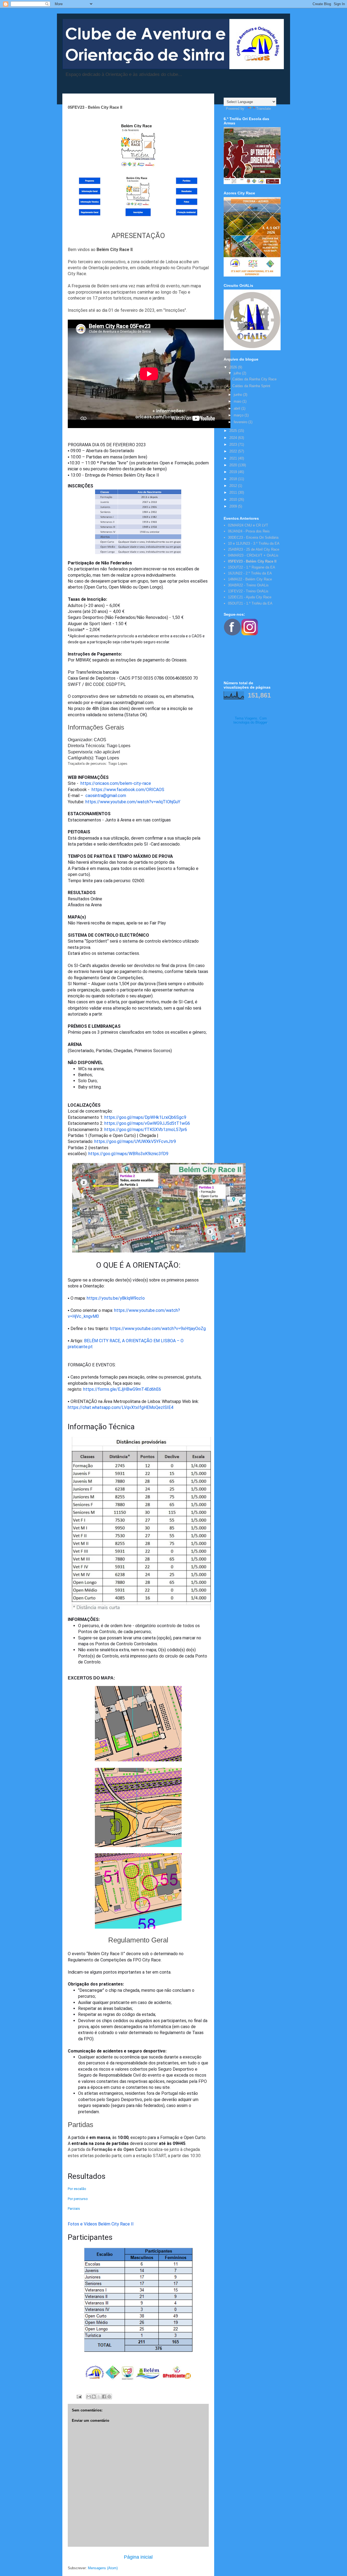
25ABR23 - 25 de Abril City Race (254, 549)
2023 (234, 444)
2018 (234, 479)
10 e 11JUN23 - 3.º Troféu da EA (254, 543)
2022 (234, 451)
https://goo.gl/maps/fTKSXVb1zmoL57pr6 (146, 1130)
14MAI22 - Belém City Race (250, 579)
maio (238, 401)
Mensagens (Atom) (103, 2568)
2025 (234, 431)
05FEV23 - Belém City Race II (252, 561)
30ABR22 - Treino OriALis (248, 585)
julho (238, 373)
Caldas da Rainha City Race (254, 379)
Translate (264, 109)
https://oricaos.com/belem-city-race (116, 783)
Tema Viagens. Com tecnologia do (250, 720)
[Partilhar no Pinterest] (109, 2397)
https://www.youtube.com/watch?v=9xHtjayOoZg (158, 1329)
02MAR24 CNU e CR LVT (248, 525)
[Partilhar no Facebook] (104, 2397)
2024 (234, 438)
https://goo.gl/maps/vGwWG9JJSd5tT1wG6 (147, 1123)
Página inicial (138, 2557)
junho (238, 395)
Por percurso (78, 2199)
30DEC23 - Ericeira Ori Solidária (253, 537)
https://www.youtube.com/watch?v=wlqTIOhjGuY (133, 802)
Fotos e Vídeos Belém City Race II (101, 2224)
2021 (234, 458)
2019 (234, 472)
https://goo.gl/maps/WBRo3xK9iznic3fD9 (128, 1154)
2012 (234, 486)
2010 (234, 500)
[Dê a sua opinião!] (94, 2397)
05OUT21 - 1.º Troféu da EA (250, 603)
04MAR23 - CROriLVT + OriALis (253, 555)
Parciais (74, 2209)
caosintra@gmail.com (106, 796)
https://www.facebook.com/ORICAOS (128, 790)
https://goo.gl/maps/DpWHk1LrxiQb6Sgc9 (145, 1117)
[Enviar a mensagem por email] (89, 2397)
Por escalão (77, 2189)
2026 (234, 367)
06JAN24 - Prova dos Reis (249, 531)
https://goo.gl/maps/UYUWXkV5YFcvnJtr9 (135, 1141)
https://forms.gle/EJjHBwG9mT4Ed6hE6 (122, 1389)
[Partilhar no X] (99, 2397)
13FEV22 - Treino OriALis (248, 591)
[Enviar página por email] (79, 2396)
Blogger (261, 722)
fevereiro (241, 422)
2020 (234, 465)
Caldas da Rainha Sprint (251, 386)
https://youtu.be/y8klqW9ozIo (116, 1298)
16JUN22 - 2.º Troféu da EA (250, 573)
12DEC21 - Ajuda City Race (250, 597)
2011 (234, 492)
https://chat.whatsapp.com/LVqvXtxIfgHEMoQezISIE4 (121, 1407)
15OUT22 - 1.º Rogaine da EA (252, 567)
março (239, 415)
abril (237, 408)
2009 (234, 506)
